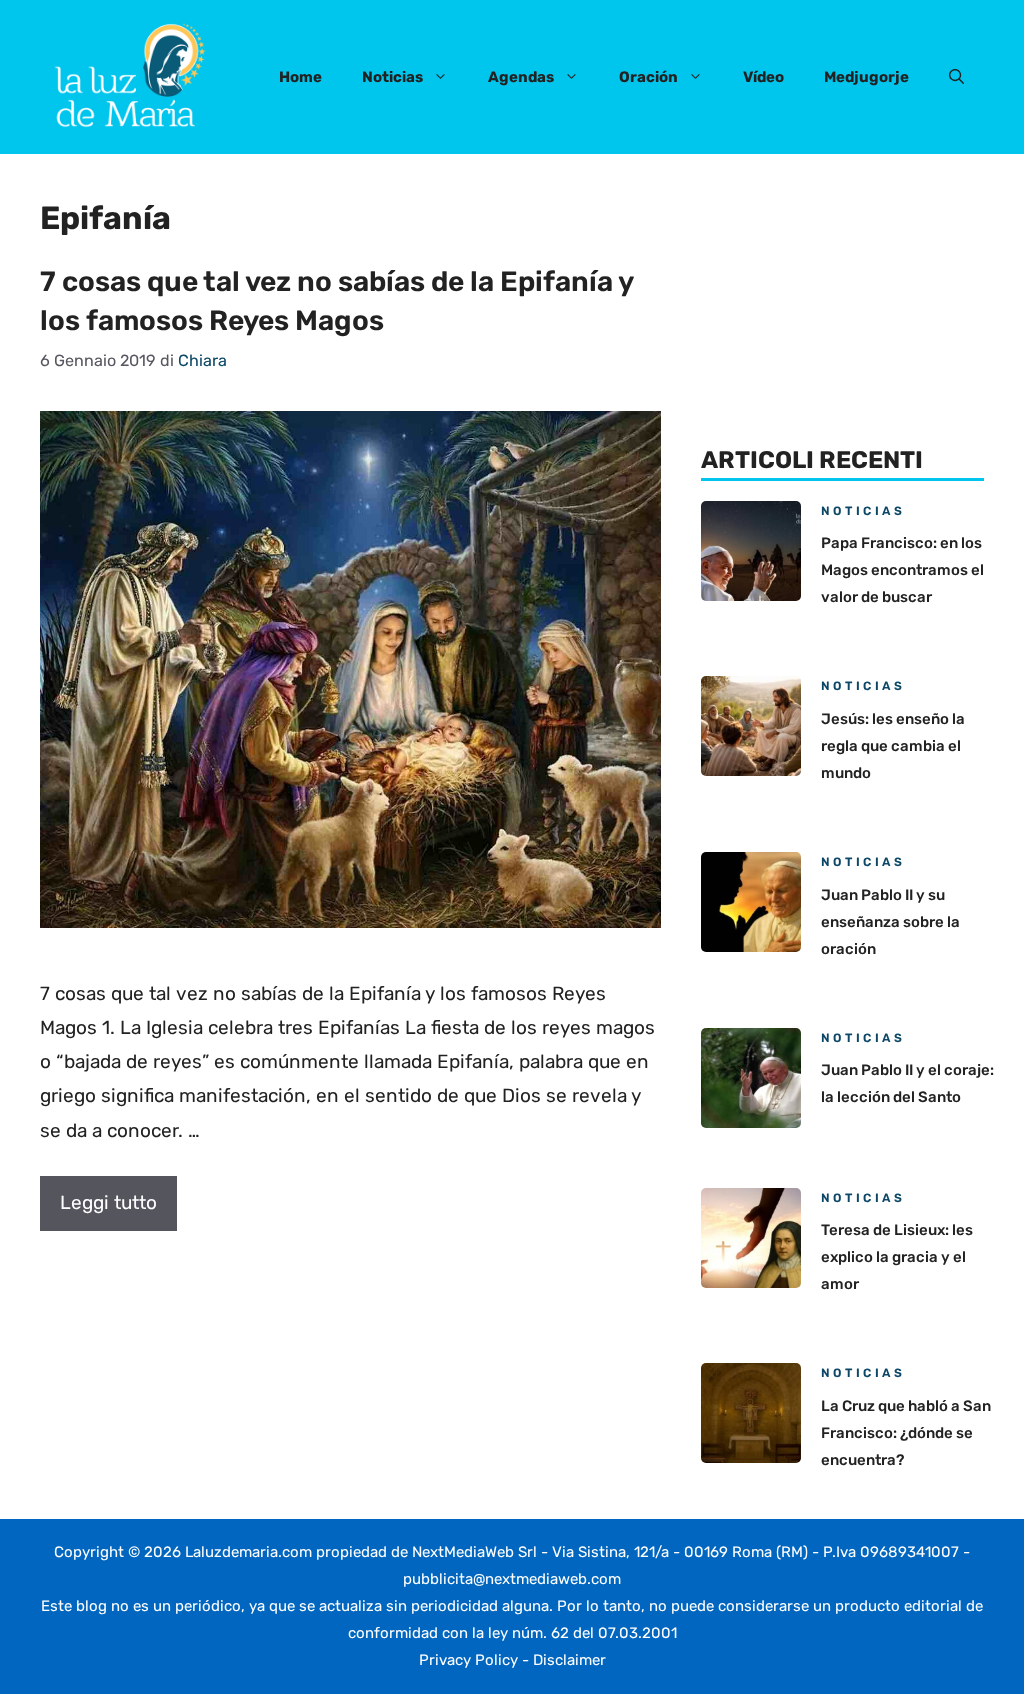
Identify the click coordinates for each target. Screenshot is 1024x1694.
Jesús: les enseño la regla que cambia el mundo (893, 746)
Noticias (392, 77)
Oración (648, 77)
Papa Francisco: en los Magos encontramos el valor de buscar (902, 570)
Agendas (521, 77)
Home (300, 77)
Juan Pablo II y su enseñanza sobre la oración (890, 922)
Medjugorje (866, 77)
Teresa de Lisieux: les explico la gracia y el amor (897, 1257)
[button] (956, 77)
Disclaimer (569, 1660)
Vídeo (763, 77)
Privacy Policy (468, 1660)
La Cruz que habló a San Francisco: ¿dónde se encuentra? (906, 1433)
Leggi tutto (108, 1202)
